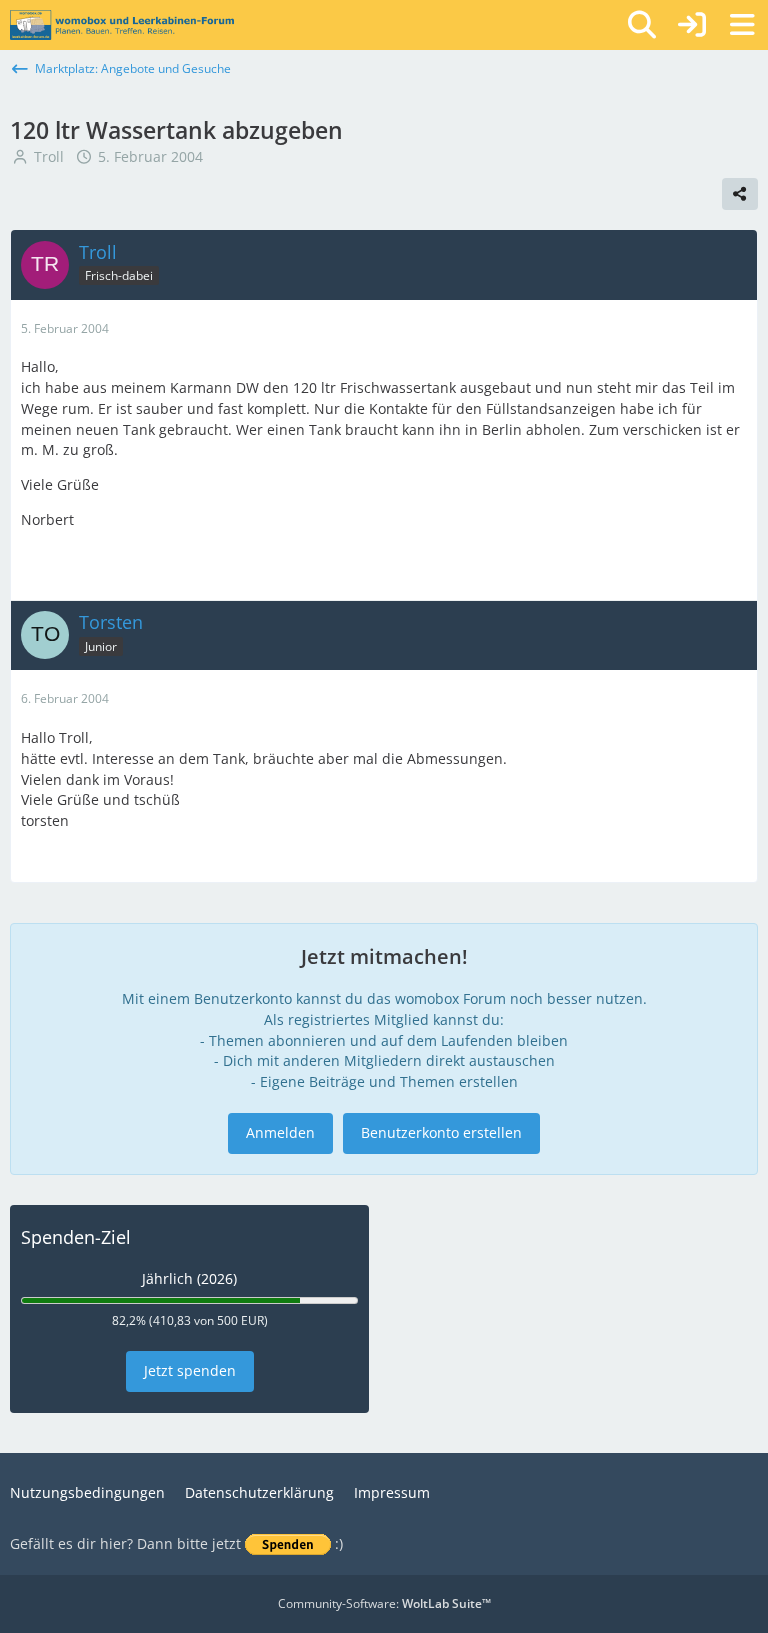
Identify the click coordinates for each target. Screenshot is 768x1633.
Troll (49, 156)
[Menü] (742, 25)
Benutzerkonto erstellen (441, 1132)
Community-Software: (384, 1603)
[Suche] (642, 25)
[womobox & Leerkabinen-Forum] (122, 25)
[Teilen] (740, 194)
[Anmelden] (692, 25)
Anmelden (280, 1132)
